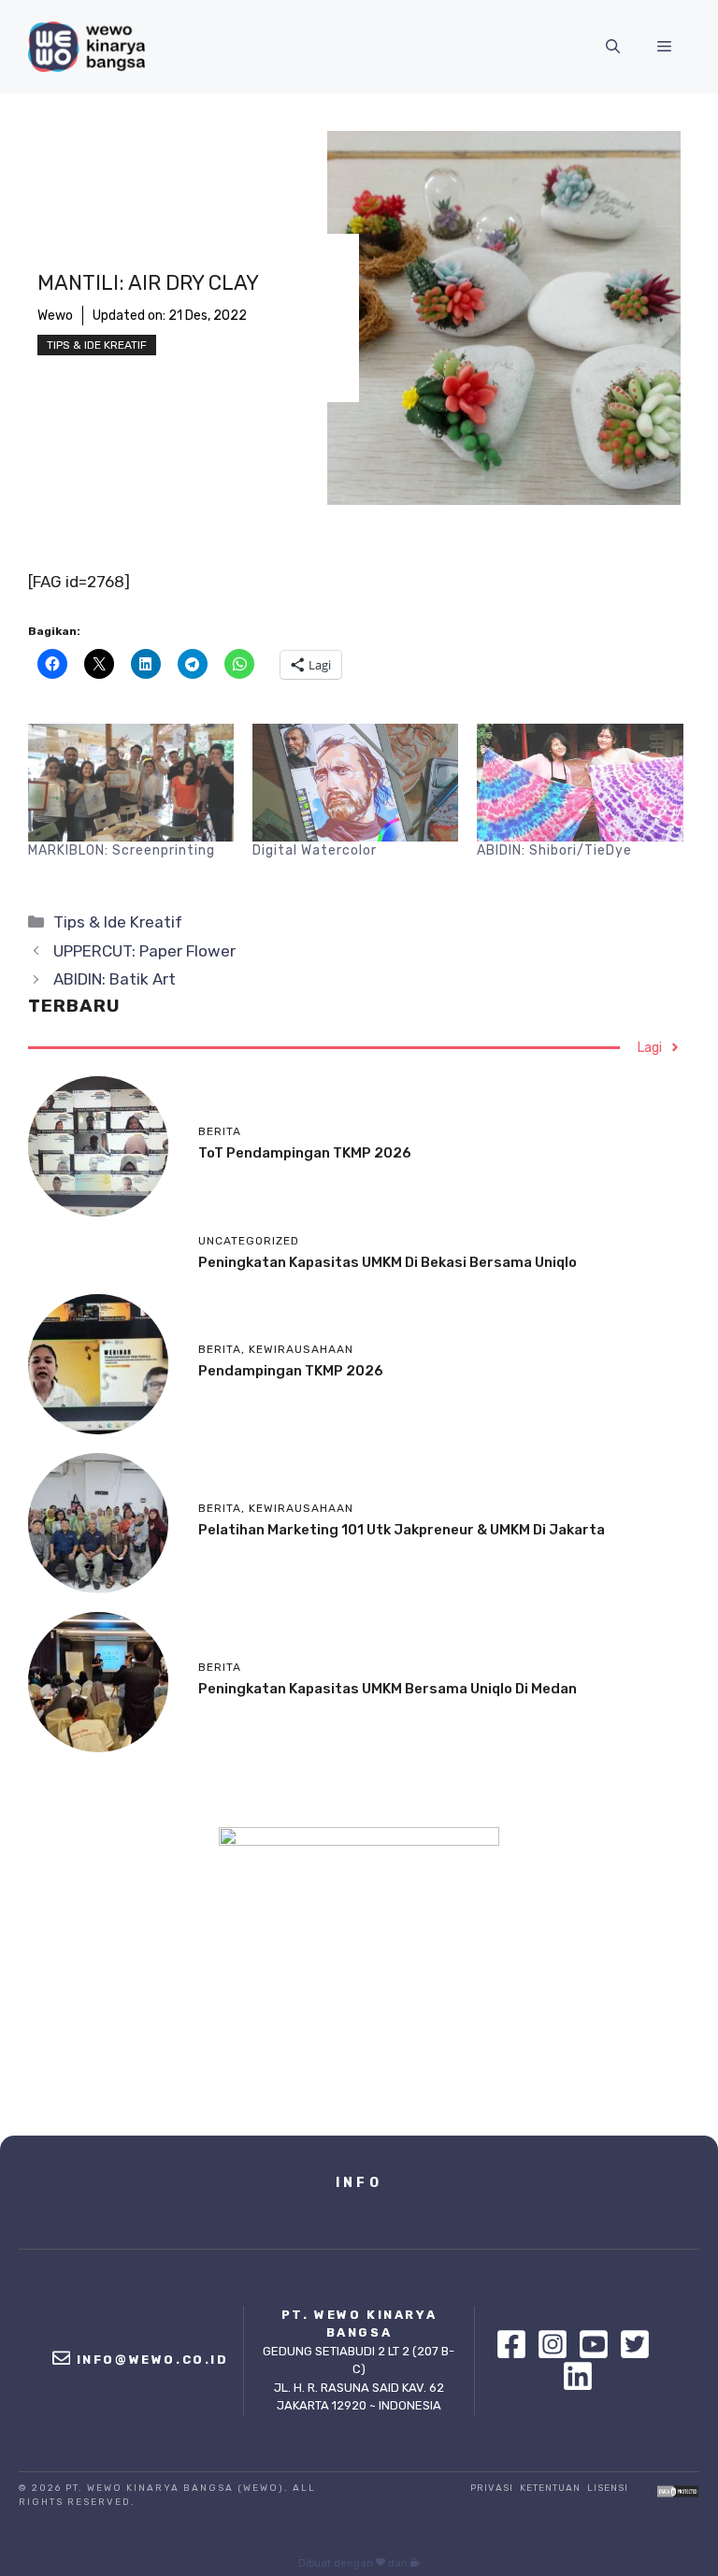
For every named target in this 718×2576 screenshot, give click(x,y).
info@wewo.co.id (153, 2360)
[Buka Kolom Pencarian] (613, 47)
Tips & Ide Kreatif (97, 345)
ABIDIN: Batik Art (115, 979)
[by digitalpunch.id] (415, 2563)
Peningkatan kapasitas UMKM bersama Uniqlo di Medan (388, 1689)
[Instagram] (557, 2344)
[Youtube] (598, 2344)
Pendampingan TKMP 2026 (291, 1371)
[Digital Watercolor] (355, 783)
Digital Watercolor (315, 850)
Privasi (492, 2488)
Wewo (55, 316)
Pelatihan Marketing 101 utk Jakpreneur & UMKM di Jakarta (402, 1530)
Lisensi (608, 2488)
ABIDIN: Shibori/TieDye (554, 850)
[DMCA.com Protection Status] (678, 2493)
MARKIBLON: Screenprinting (122, 850)
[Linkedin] (578, 2376)
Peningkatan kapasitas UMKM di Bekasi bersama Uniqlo (388, 1262)
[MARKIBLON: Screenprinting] (131, 783)
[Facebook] (516, 2344)
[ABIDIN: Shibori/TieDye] (580, 783)
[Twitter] (639, 2344)
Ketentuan (550, 2488)
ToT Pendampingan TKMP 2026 (305, 1153)
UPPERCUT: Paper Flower (144, 951)
